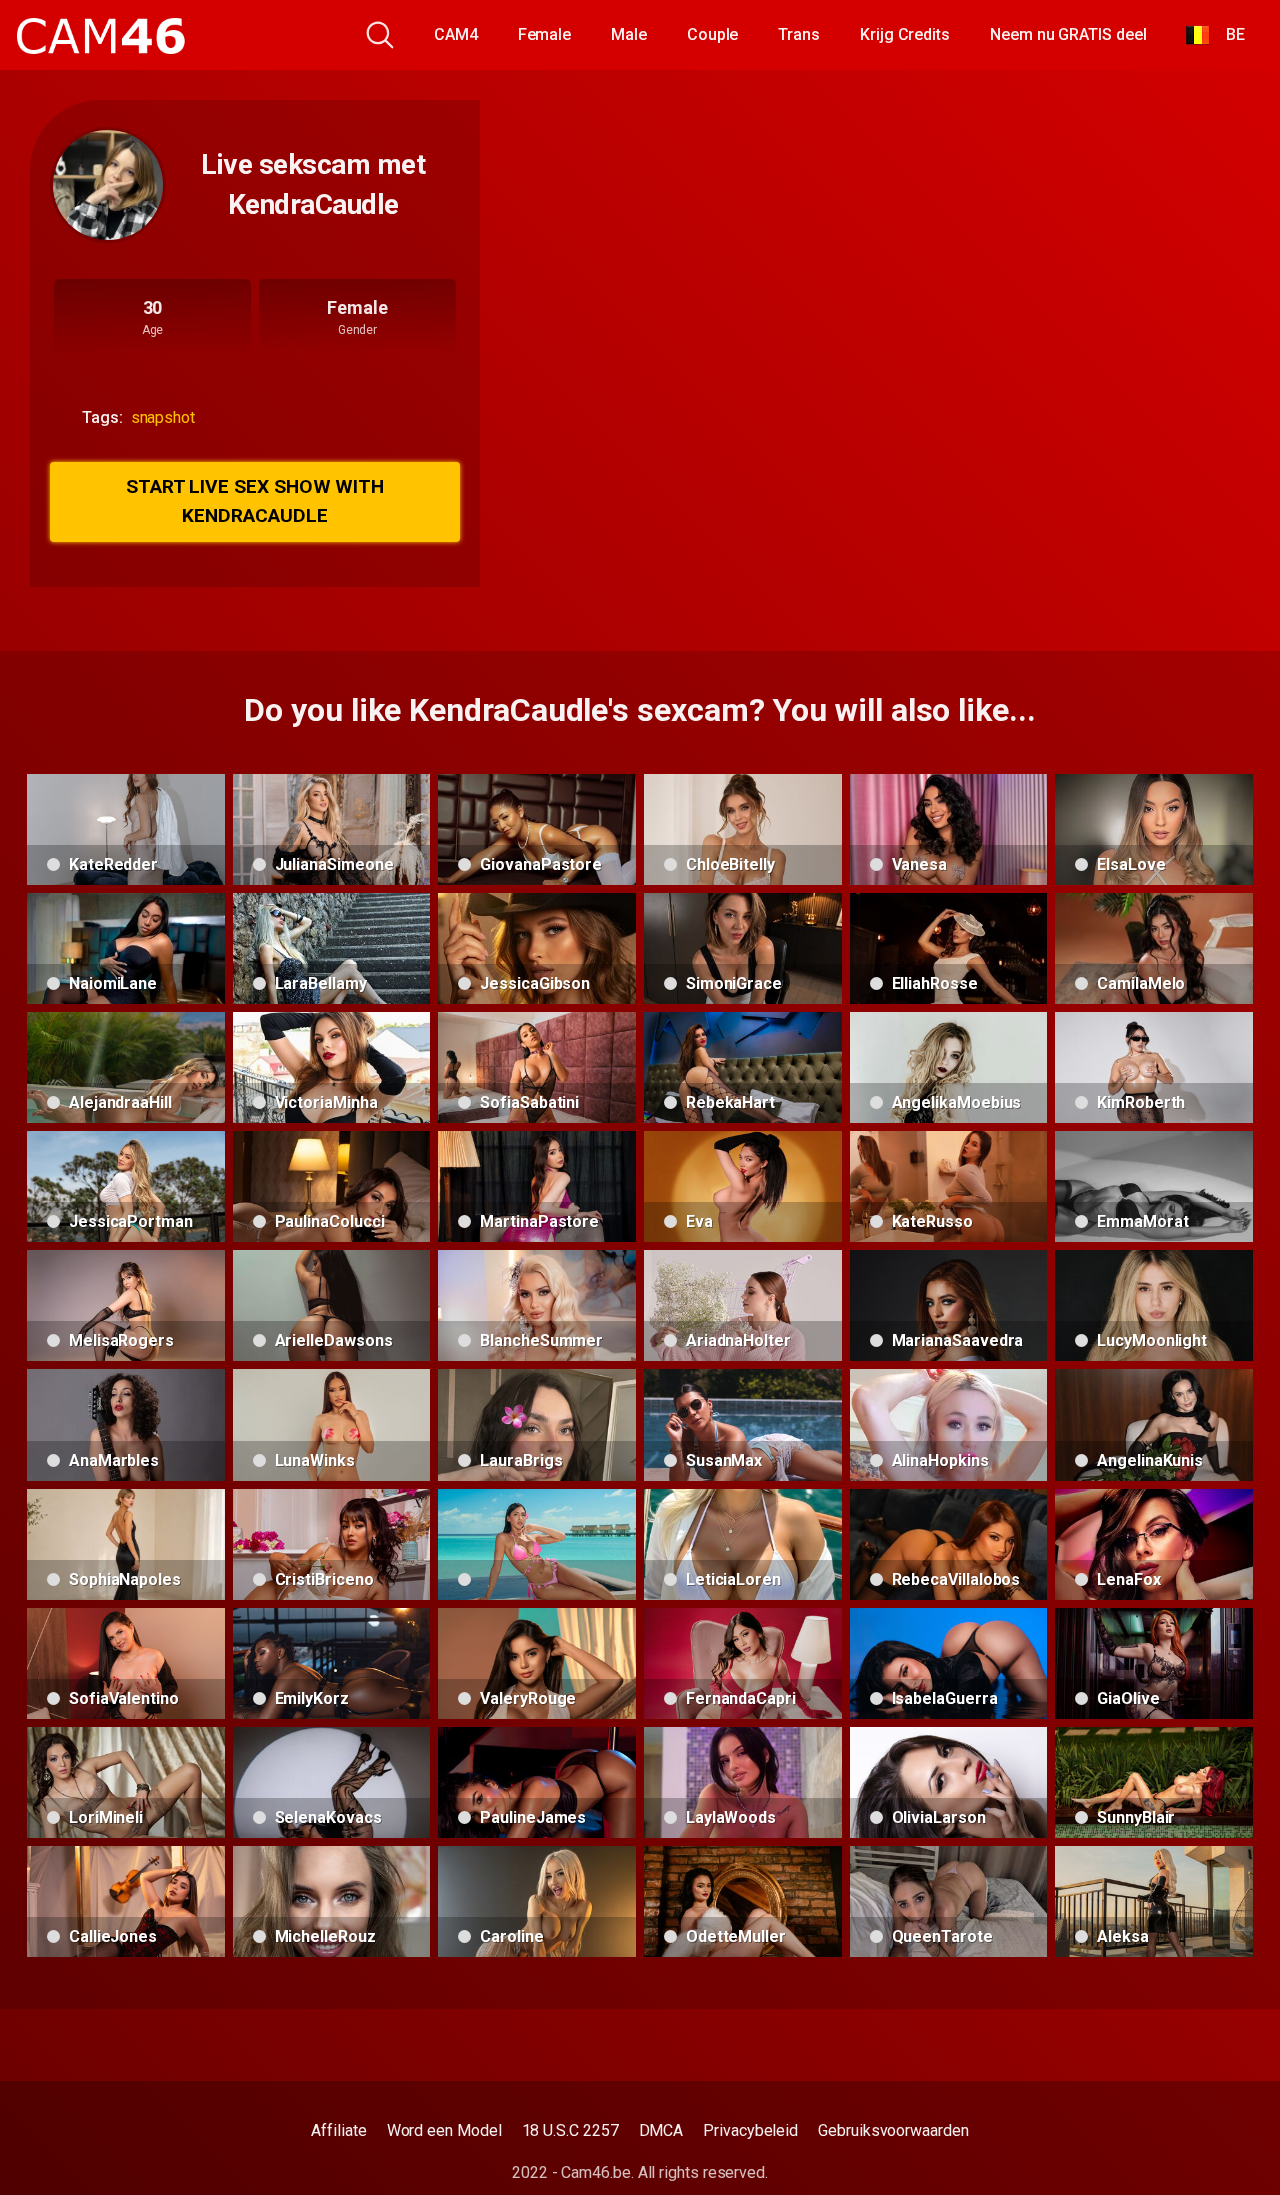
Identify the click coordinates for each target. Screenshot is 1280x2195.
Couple (713, 34)
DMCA (661, 2130)
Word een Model (444, 2130)
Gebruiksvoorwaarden (893, 2130)
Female (545, 34)
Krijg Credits (905, 34)
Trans (799, 34)
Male (629, 34)
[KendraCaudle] (108, 185)
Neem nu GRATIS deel (1068, 34)
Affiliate (338, 2130)
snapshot (163, 417)
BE (1227, 34)
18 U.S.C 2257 (570, 2130)
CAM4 (456, 34)
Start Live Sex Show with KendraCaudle (255, 501)
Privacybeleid (750, 2130)
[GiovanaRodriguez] (537, 1544)
